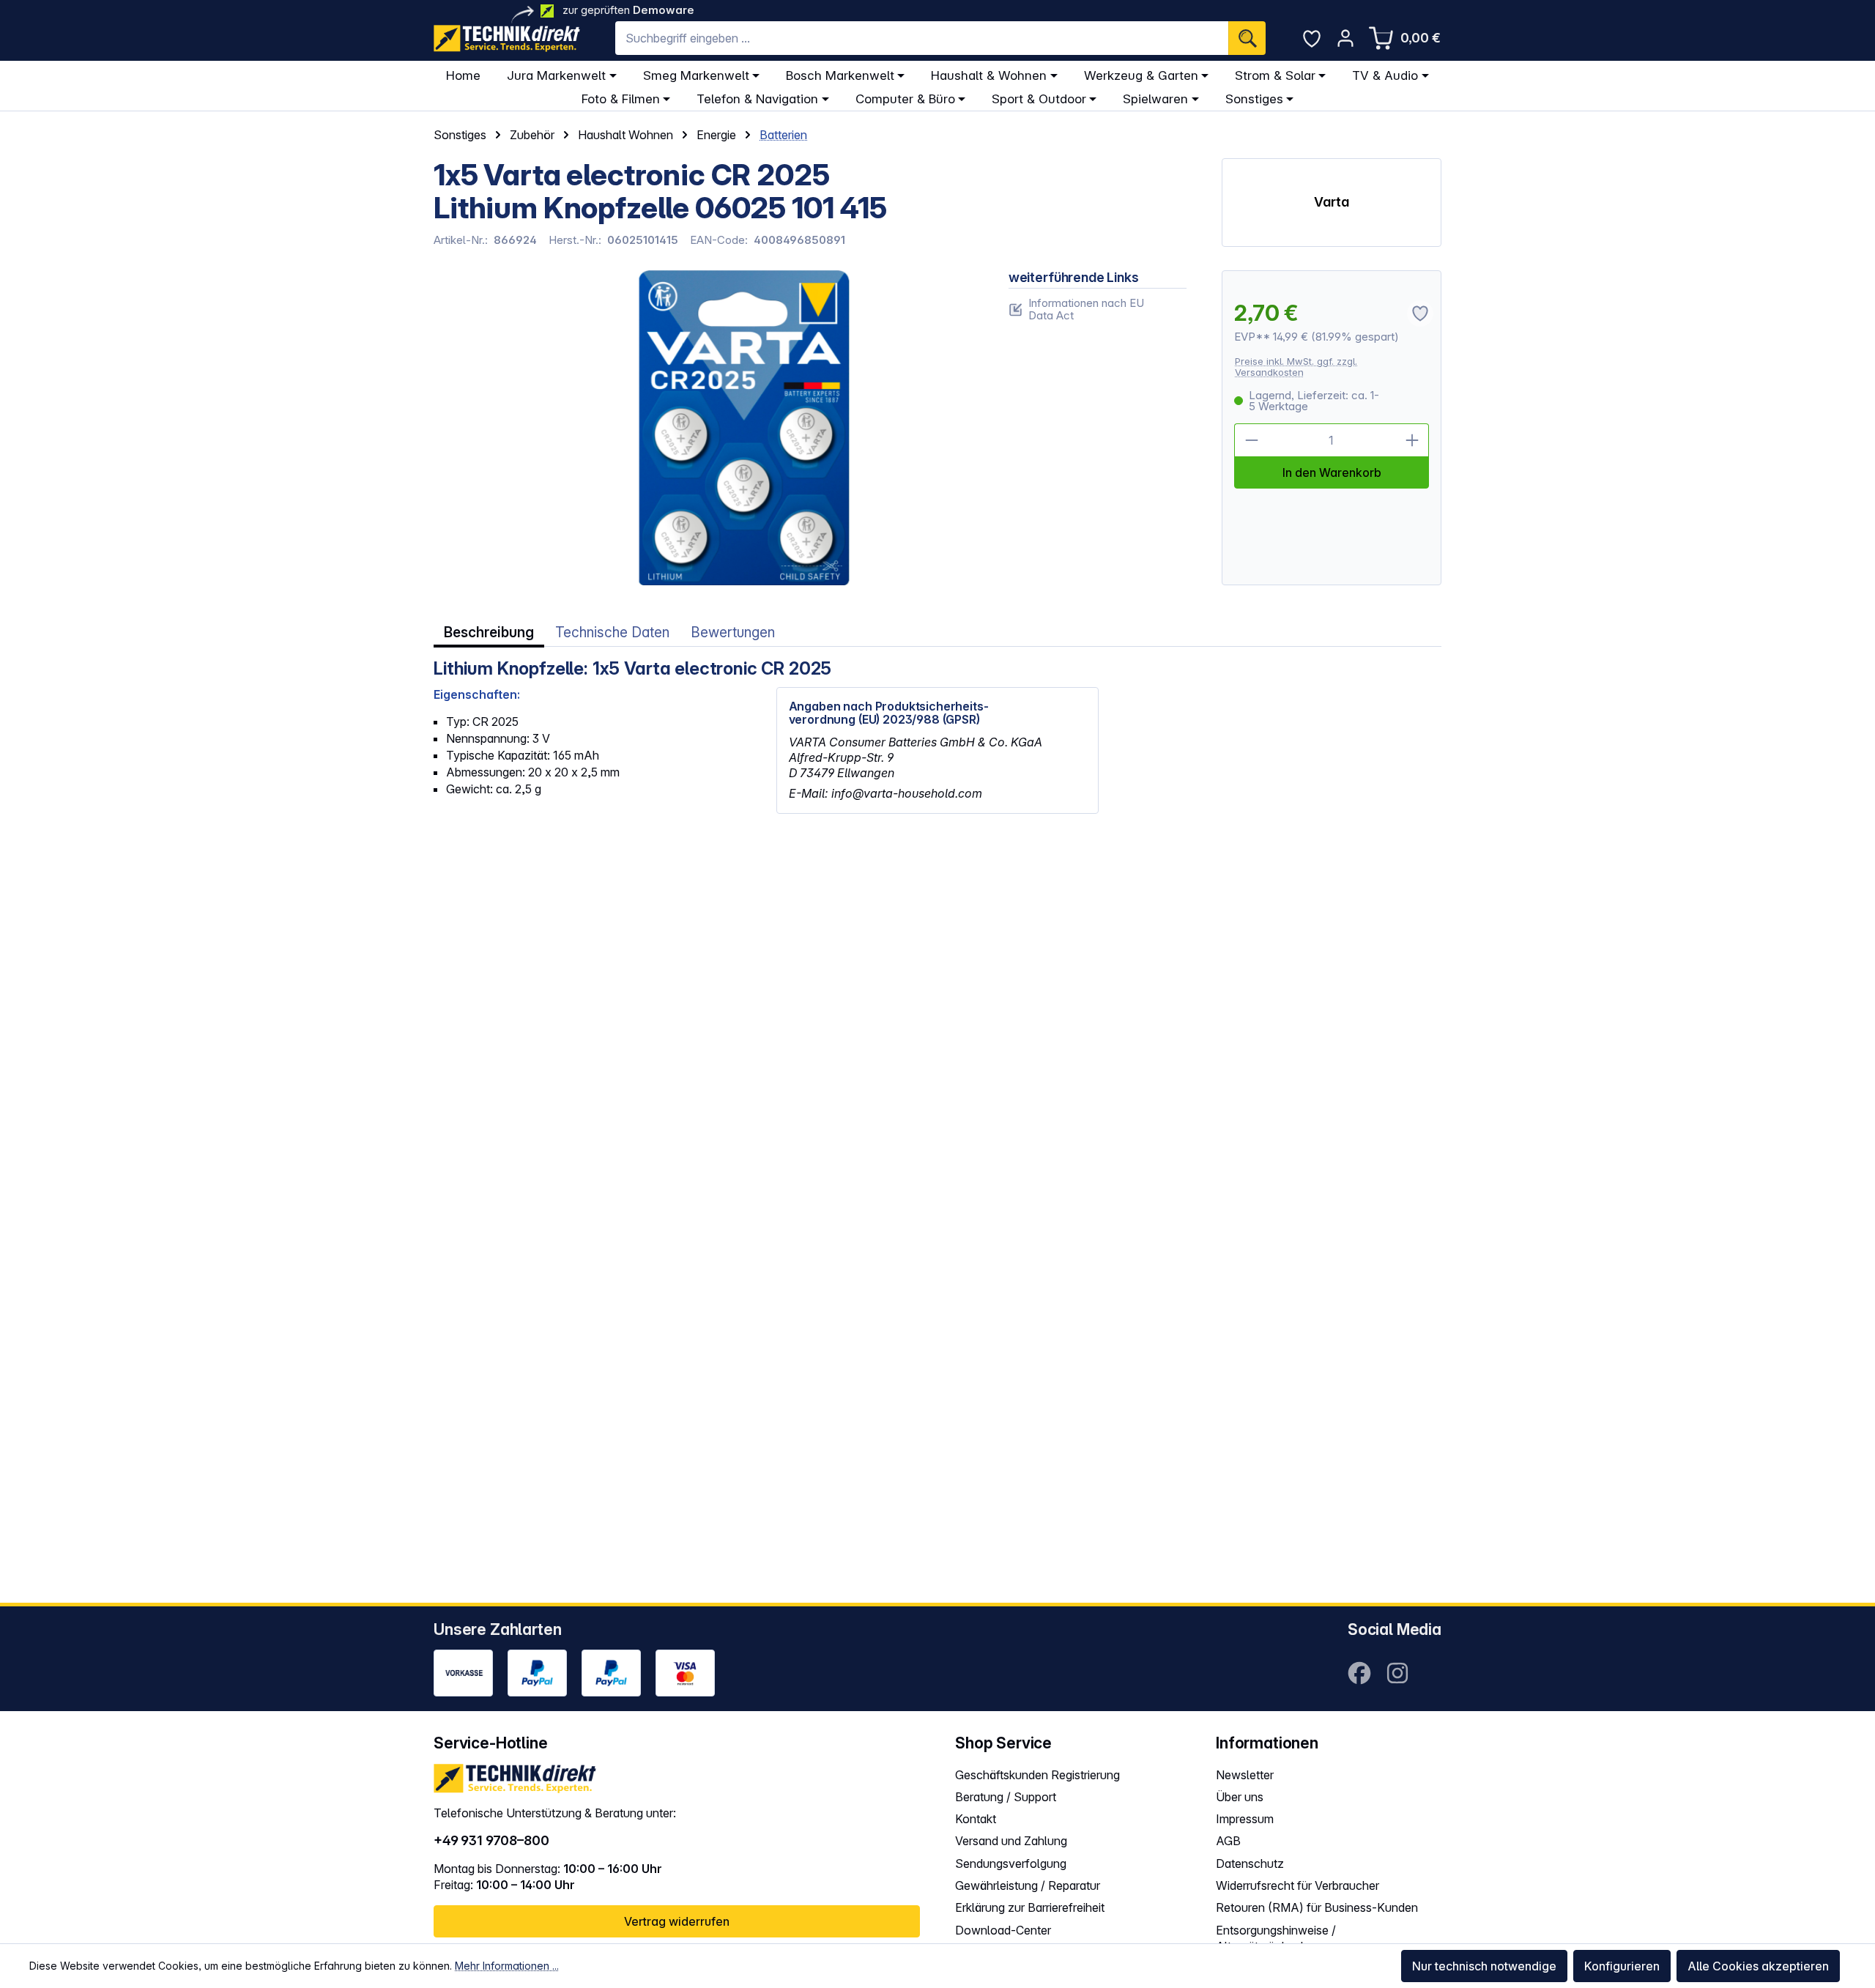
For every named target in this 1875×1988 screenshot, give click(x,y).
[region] (703, 428)
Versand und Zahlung (1011, 1841)
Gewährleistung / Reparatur (1028, 1885)
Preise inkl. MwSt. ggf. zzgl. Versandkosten (1296, 367)
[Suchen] (1247, 38)
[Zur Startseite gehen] (507, 38)
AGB (1228, 1841)
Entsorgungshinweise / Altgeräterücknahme (1276, 1939)
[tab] (489, 633)
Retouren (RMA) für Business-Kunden (1317, 1907)
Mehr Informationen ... (507, 1966)
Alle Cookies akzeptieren (1758, 1966)
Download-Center (1003, 1930)
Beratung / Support (1006, 1797)
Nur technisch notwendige (1484, 1966)
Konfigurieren (1622, 1966)
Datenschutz (1250, 1863)
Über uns (1240, 1797)
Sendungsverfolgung (1011, 1863)
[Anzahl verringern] (1251, 440)
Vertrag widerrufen (677, 1921)
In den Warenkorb (1332, 472)
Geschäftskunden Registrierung (1037, 1775)
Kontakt (976, 1819)
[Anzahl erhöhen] (1412, 440)
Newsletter (1245, 1775)
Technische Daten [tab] (612, 633)
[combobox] (922, 38)
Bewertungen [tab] (733, 633)
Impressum (1245, 1819)
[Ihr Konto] (1345, 38)
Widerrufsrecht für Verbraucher (1297, 1885)
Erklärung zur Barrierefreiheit (1030, 1907)
